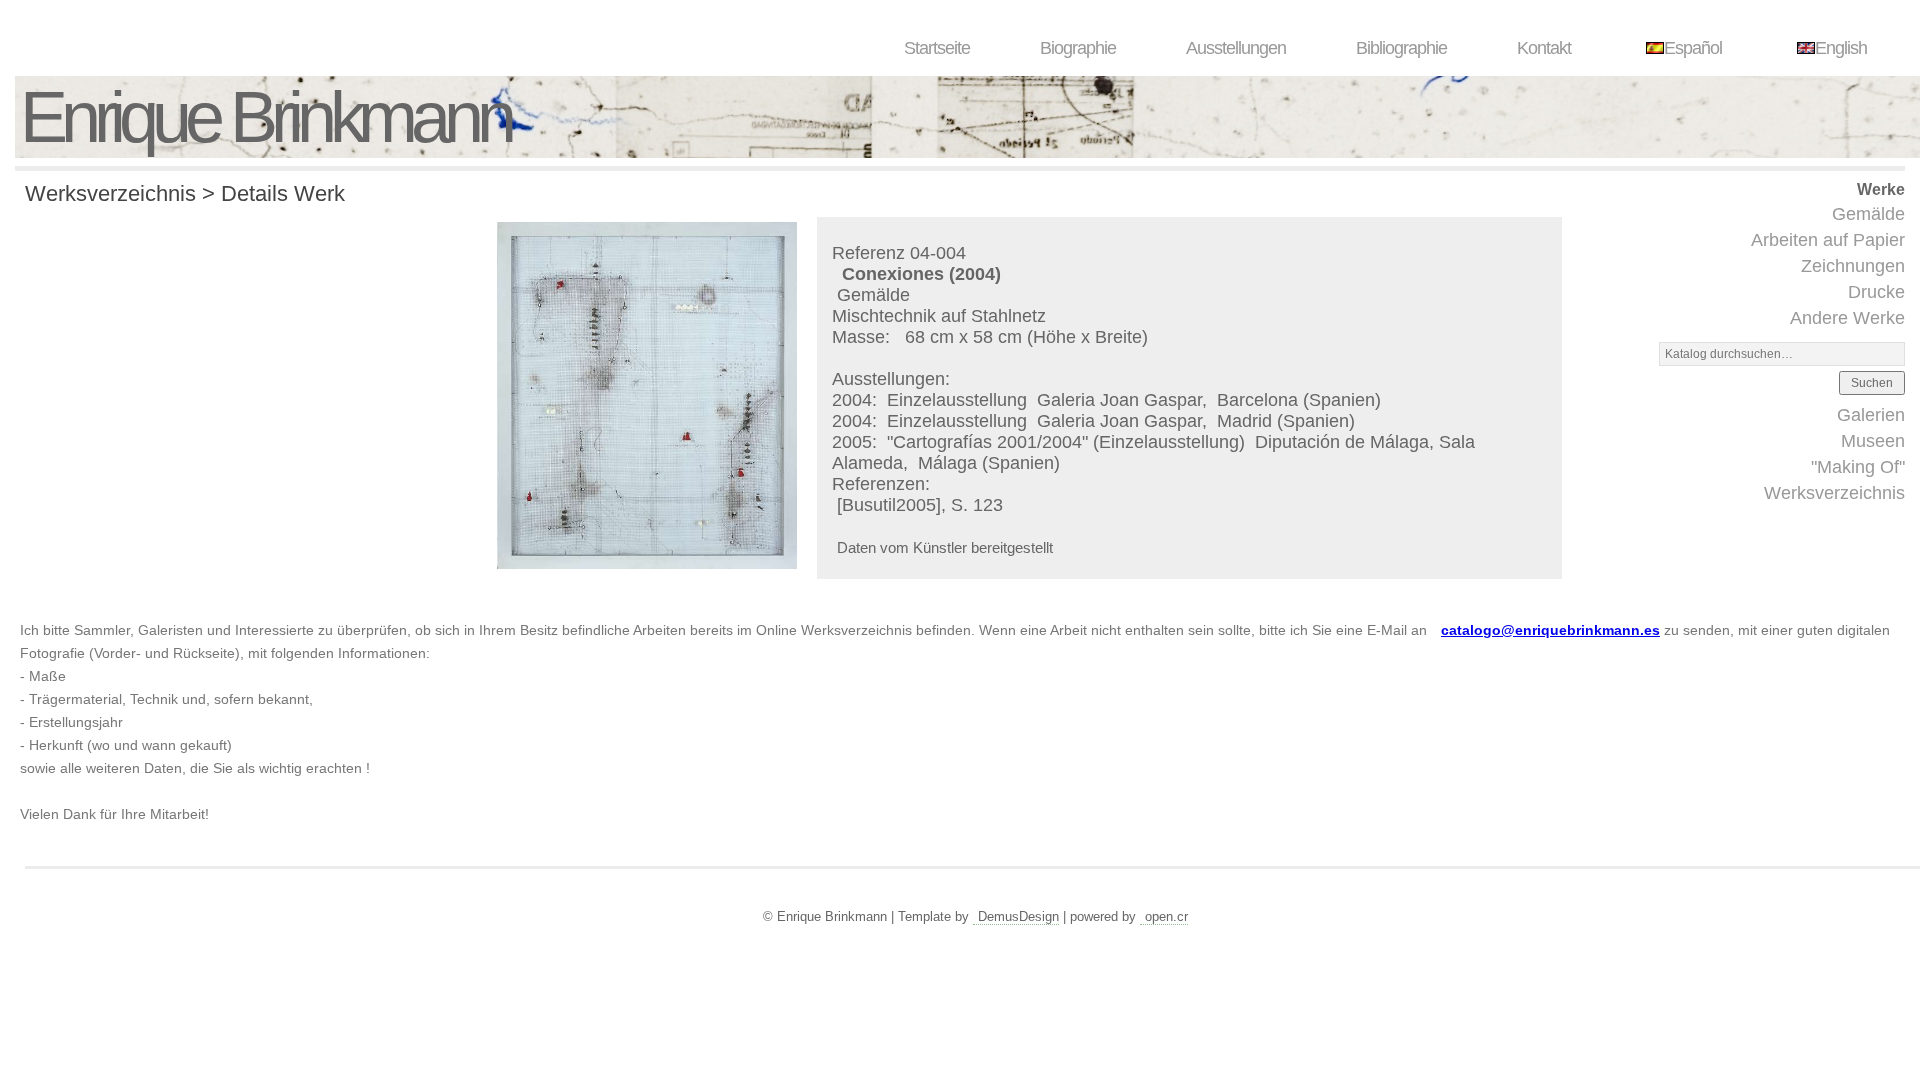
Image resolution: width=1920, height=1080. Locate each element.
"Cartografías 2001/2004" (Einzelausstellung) (1068, 442)
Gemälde (1868, 214)
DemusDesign (1018, 916)
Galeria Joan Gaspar (1119, 400)
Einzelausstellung (959, 400)
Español (1693, 48)
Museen (1873, 441)
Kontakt (1544, 48)
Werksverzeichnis (1834, 493)
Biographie (1078, 48)
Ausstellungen (1236, 48)
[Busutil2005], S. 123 (920, 505)
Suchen (1872, 383)
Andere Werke (1847, 318)
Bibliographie (1401, 48)
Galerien (1871, 415)
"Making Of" (1858, 467)
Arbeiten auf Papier (1828, 240)
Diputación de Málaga (1342, 442)
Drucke (1876, 292)
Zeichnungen (1853, 266)
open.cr (1166, 916)
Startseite (937, 48)
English (1841, 48)
